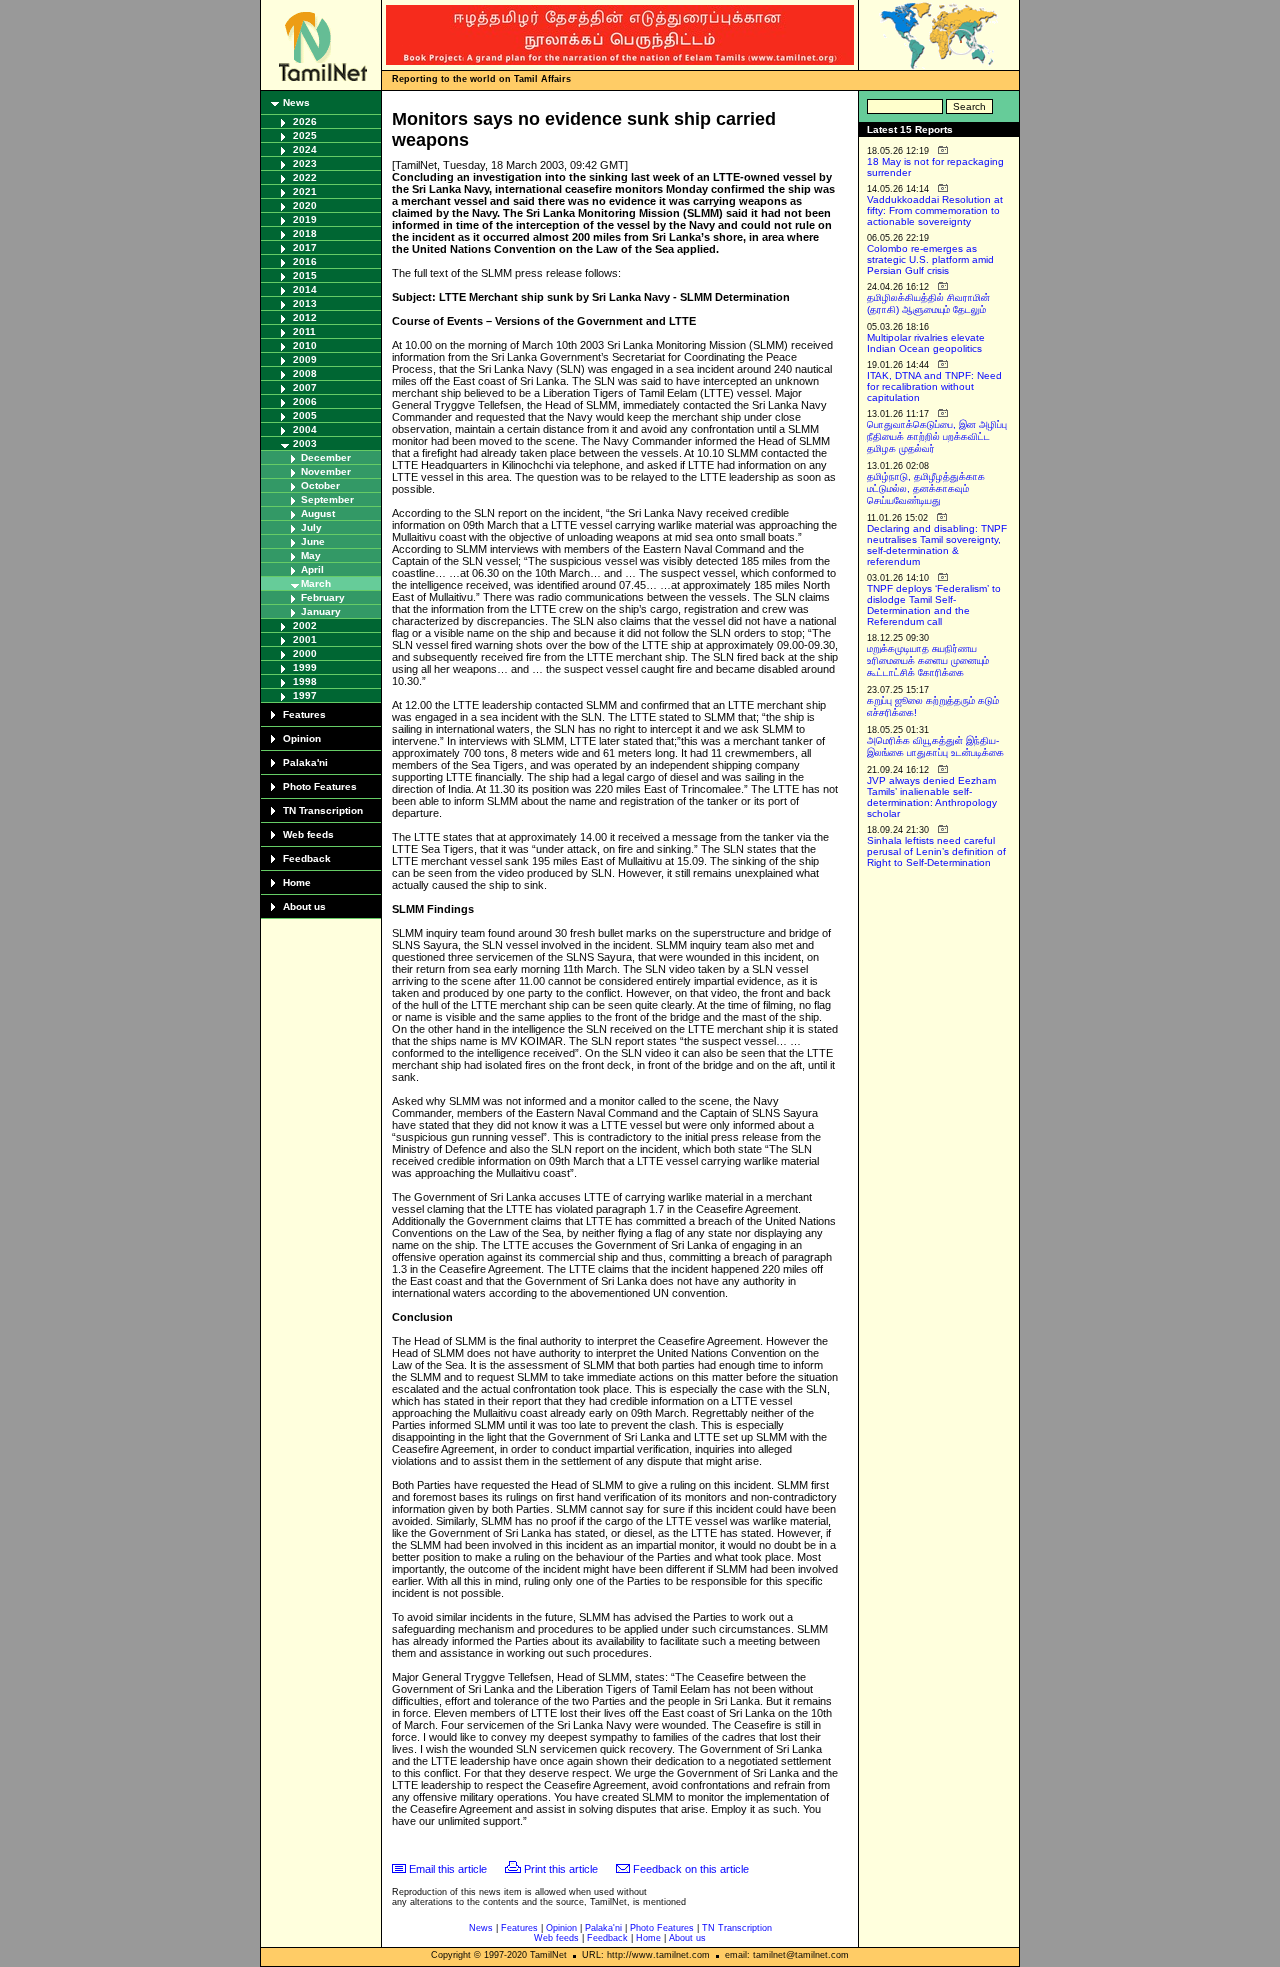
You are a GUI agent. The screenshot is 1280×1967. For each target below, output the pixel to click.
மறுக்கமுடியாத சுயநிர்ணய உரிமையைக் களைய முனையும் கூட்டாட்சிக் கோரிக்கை (928, 660)
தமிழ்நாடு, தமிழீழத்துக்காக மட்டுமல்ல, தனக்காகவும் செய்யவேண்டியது (926, 488)
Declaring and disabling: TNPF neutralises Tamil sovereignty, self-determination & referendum (937, 545)
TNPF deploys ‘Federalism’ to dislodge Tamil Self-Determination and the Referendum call (934, 605)
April (312, 569)
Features (304, 714)
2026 (305, 121)
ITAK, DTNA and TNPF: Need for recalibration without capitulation (934, 386)
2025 (305, 135)
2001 (305, 639)
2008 (305, 373)
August (318, 513)
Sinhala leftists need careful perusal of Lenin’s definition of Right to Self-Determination (936, 851)
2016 (305, 261)
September (327, 499)
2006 (305, 401)
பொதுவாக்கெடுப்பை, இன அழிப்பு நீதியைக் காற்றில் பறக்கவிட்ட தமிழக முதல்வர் (937, 436)
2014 (305, 289)
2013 (305, 303)
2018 (305, 233)
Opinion (302, 738)
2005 (305, 415)
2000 (305, 653)
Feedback (307, 858)
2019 (305, 219)
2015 (305, 275)
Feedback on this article (691, 1869)
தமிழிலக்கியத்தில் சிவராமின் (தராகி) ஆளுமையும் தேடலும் (928, 303)
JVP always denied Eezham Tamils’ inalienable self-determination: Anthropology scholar (932, 797)
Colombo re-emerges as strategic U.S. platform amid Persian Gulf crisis (930, 259)
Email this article (448, 1869)
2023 (305, 163)
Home (297, 882)
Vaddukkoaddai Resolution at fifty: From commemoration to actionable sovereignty (935, 210)
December (326, 457)
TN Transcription (323, 810)
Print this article (561, 1869)
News (296, 102)
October (320, 485)
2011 (304, 331)
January (321, 611)
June (313, 541)
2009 (305, 359)
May (311, 555)
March (316, 583)
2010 (305, 345)
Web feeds (308, 834)
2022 (305, 177)
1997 (305, 695)
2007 (305, 387)
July (311, 527)
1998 (305, 681)
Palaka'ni (305, 762)
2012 (305, 317)
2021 (305, 191)
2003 (305, 443)
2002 (305, 625)
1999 (305, 667)
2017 (305, 247)
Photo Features (320, 786)
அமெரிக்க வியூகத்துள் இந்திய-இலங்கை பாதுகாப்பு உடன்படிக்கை (935, 746)
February (323, 597)
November (326, 471)
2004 (305, 429)
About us (304, 906)
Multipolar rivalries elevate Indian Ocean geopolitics (926, 343)
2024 (305, 149)
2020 (305, 205)
